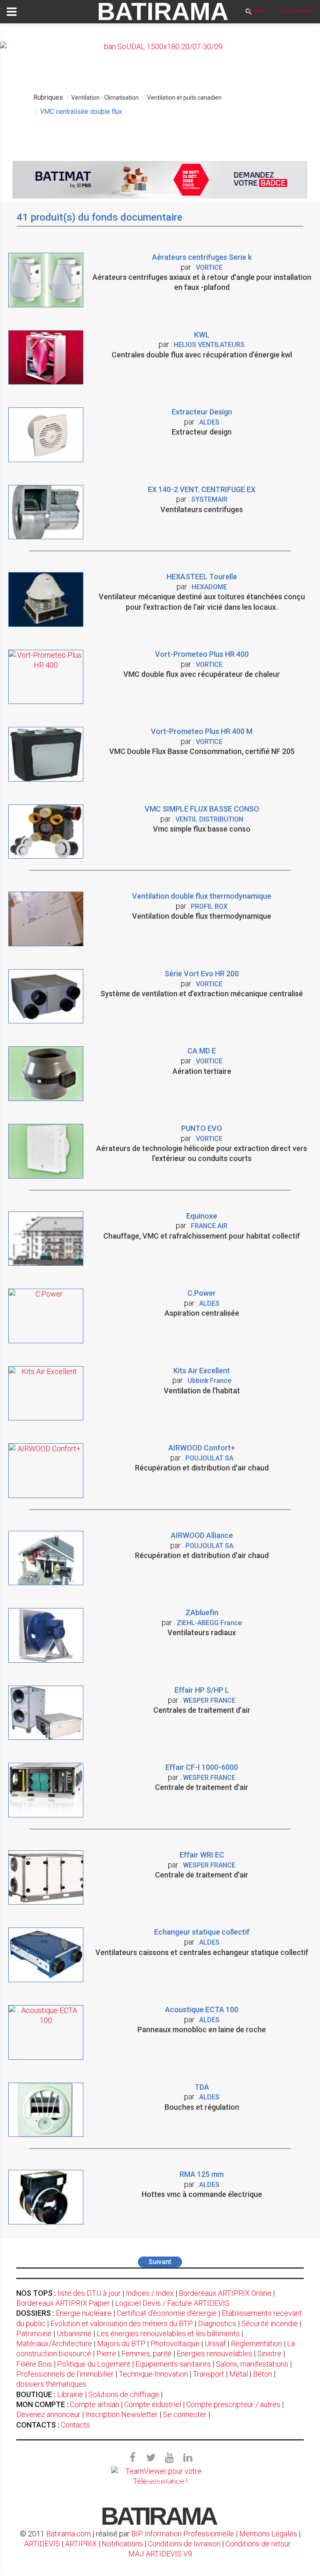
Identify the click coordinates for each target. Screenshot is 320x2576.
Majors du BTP (121, 2344)
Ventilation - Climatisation (105, 98)
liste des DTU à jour (89, 2293)
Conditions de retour (258, 2544)
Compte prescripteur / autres (233, 2404)
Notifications (123, 2544)
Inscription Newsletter (122, 2414)
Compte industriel (153, 2404)
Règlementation (256, 2344)
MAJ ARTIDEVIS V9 (160, 2554)
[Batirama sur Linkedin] (187, 2458)
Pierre (106, 2354)
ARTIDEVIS (42, 2544)
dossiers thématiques (51, 2384)
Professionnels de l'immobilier (65, 2374)
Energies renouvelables (214, 2354)
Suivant (160, 2262)
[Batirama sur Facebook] (132, 2458)
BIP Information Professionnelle (183, 2534)
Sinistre (269, 2354)
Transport (209, 2374)
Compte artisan (95, 2404)
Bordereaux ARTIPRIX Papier (63, 2303)
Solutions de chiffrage (124, 2394)
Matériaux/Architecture (54, 2344)
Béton (262, 2374)
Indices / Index (150, 2293)
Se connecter (185, 2414)
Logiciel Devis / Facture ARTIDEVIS (172, 2303)
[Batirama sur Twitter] (151, 2458)
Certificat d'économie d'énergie (167, 2313)
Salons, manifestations (252, 2364)
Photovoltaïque (175, 2344)
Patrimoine (34, 2333)
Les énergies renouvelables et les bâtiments (168, 2333)
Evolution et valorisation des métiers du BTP (122, 2323)
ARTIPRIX (81, 2544)
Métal (239, 2374)
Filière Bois (34, 2364)
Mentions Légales (268, 2534)
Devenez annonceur (48, 2414)
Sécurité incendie (270, 2323)
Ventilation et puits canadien (184, 98)
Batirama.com (69, 2534)
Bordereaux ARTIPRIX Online (225, 2293)
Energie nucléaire (84, 2313)
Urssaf (215, 2344)
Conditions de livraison (184, 2544)
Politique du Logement (94, 2364)
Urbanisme (74, 2333)
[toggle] (12, 12)
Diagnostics (217, 2323)
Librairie (70, 2394)
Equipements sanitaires (173, 2364)
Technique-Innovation (153, 2374)
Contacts (75, 2425)
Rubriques (48, 97)
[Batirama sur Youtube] (169, 2458)
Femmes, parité (146, 2354)
